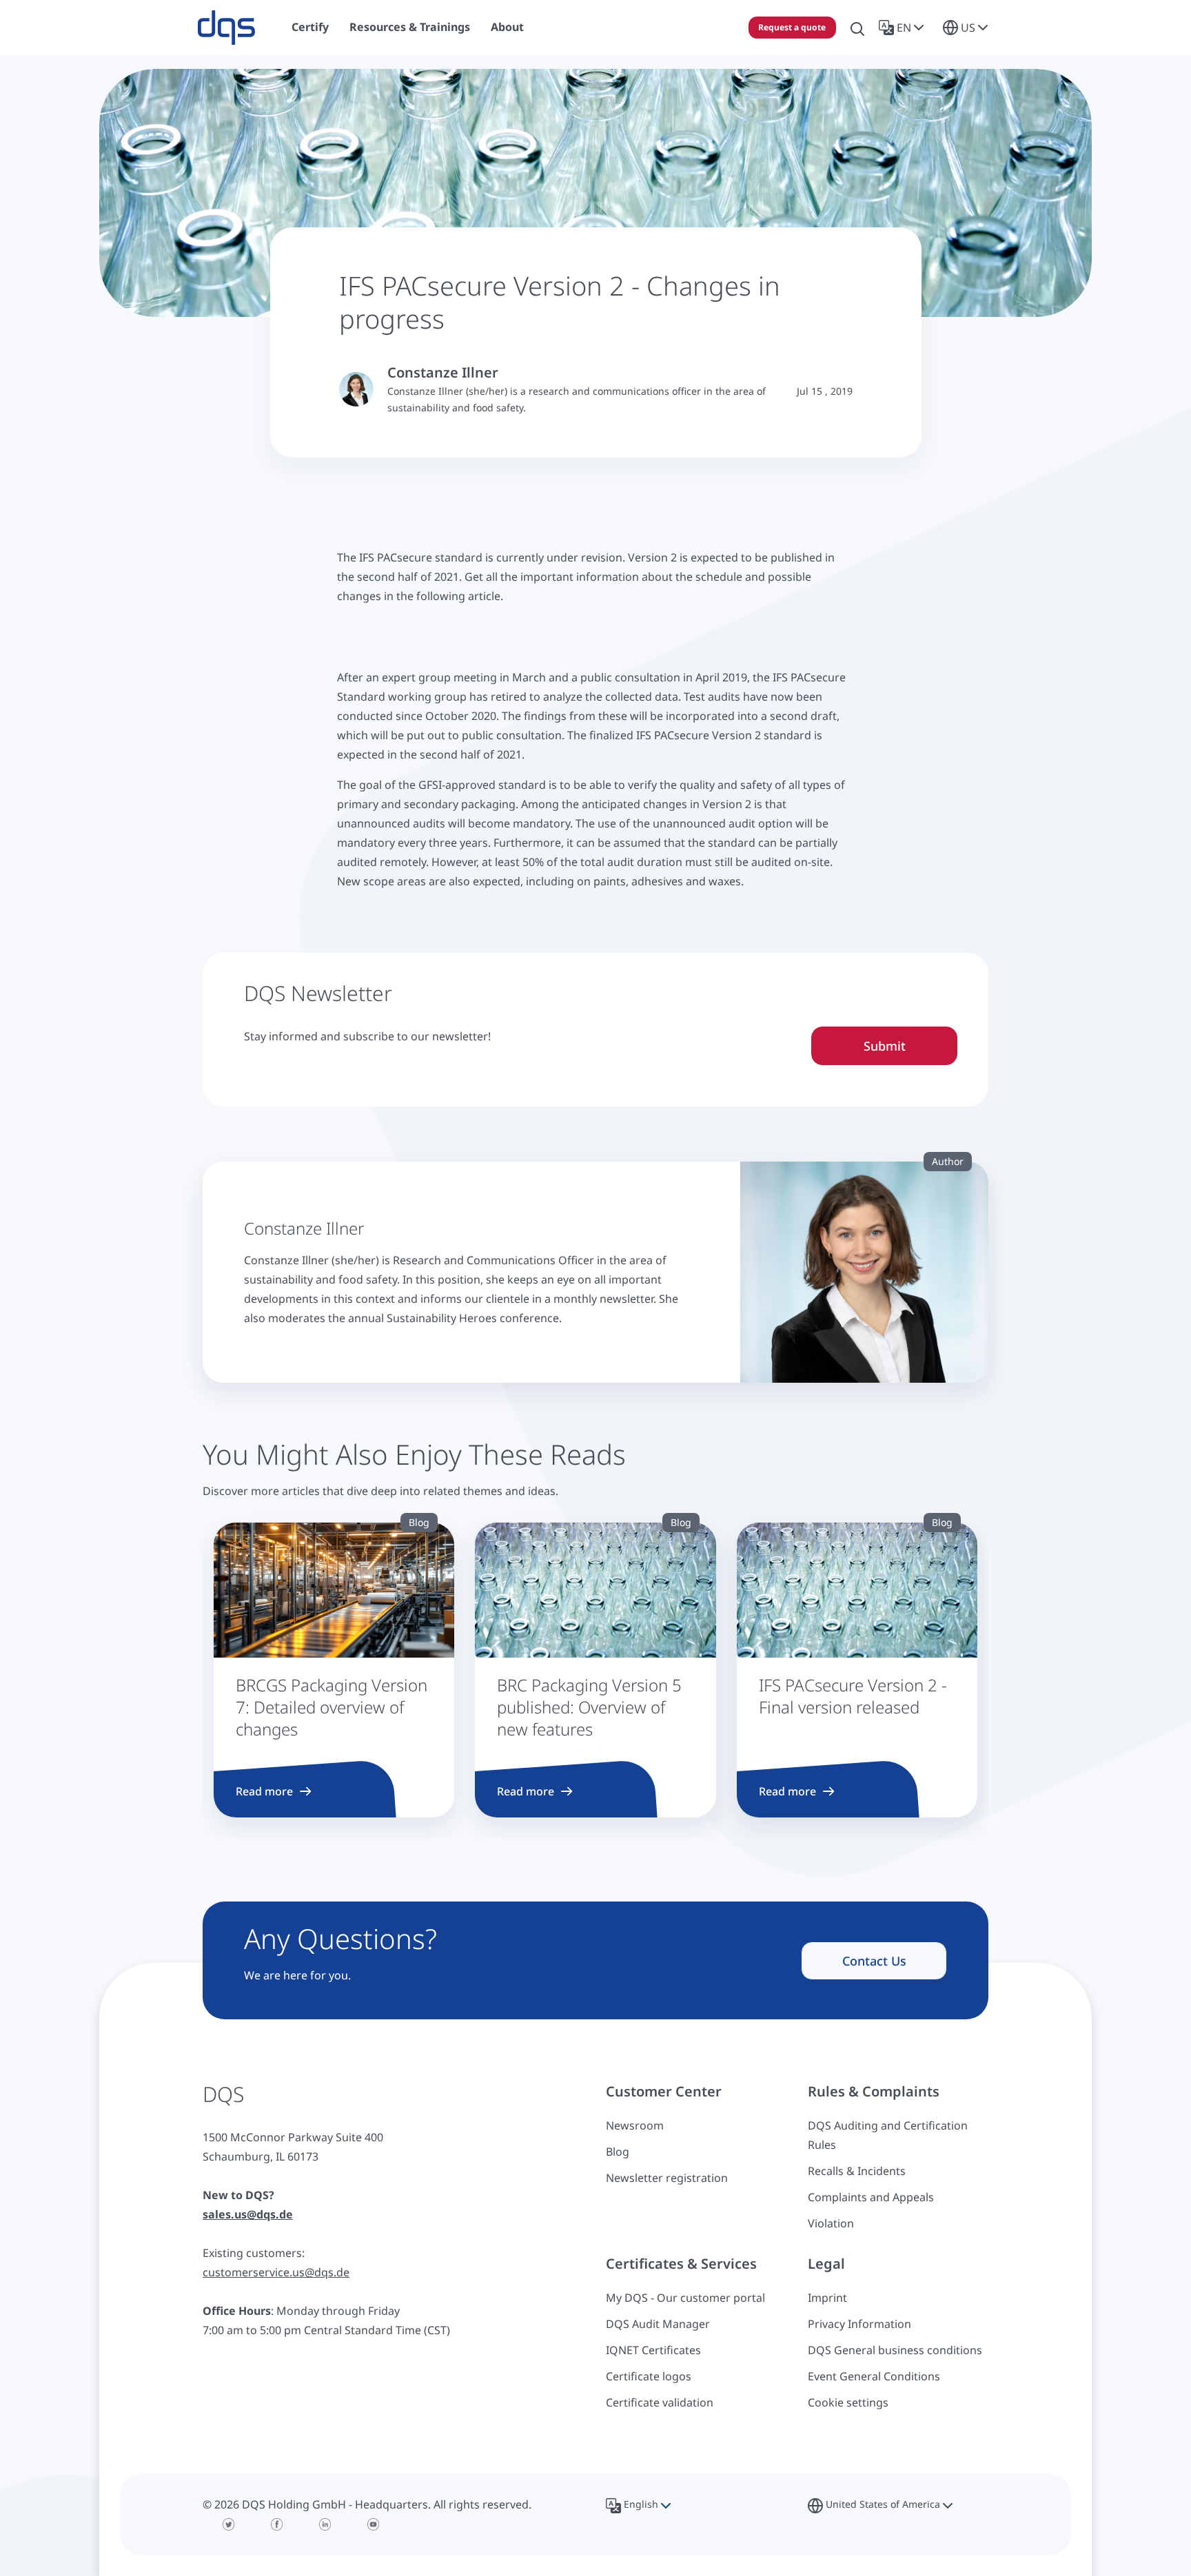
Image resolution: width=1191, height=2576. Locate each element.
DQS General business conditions (895, 2350)
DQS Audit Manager (658, 2324)
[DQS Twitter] (229, 2524)
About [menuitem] (507, 27)
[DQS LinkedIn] (325, 2524)
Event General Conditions (874, 2376)
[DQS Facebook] (277, 2524)
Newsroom (635, 2125)
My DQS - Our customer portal (685, 2298)
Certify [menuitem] (310, 27)
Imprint (827, 2298)
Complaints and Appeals (871, 2197)
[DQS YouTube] (374, 2524)
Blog (618, 2152)
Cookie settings (848, 2402)
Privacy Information (859, 2324)
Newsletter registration (667, 2178)
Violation (831, 2223)
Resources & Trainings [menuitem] (410, 27)
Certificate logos (649, 2376)
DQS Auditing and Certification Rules (888, 2135)
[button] (904, 28)
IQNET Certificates (653, 2350)
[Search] (857, 28)
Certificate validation (660, 2402)
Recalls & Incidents (857, 2171)
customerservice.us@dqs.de (276, 2272)
